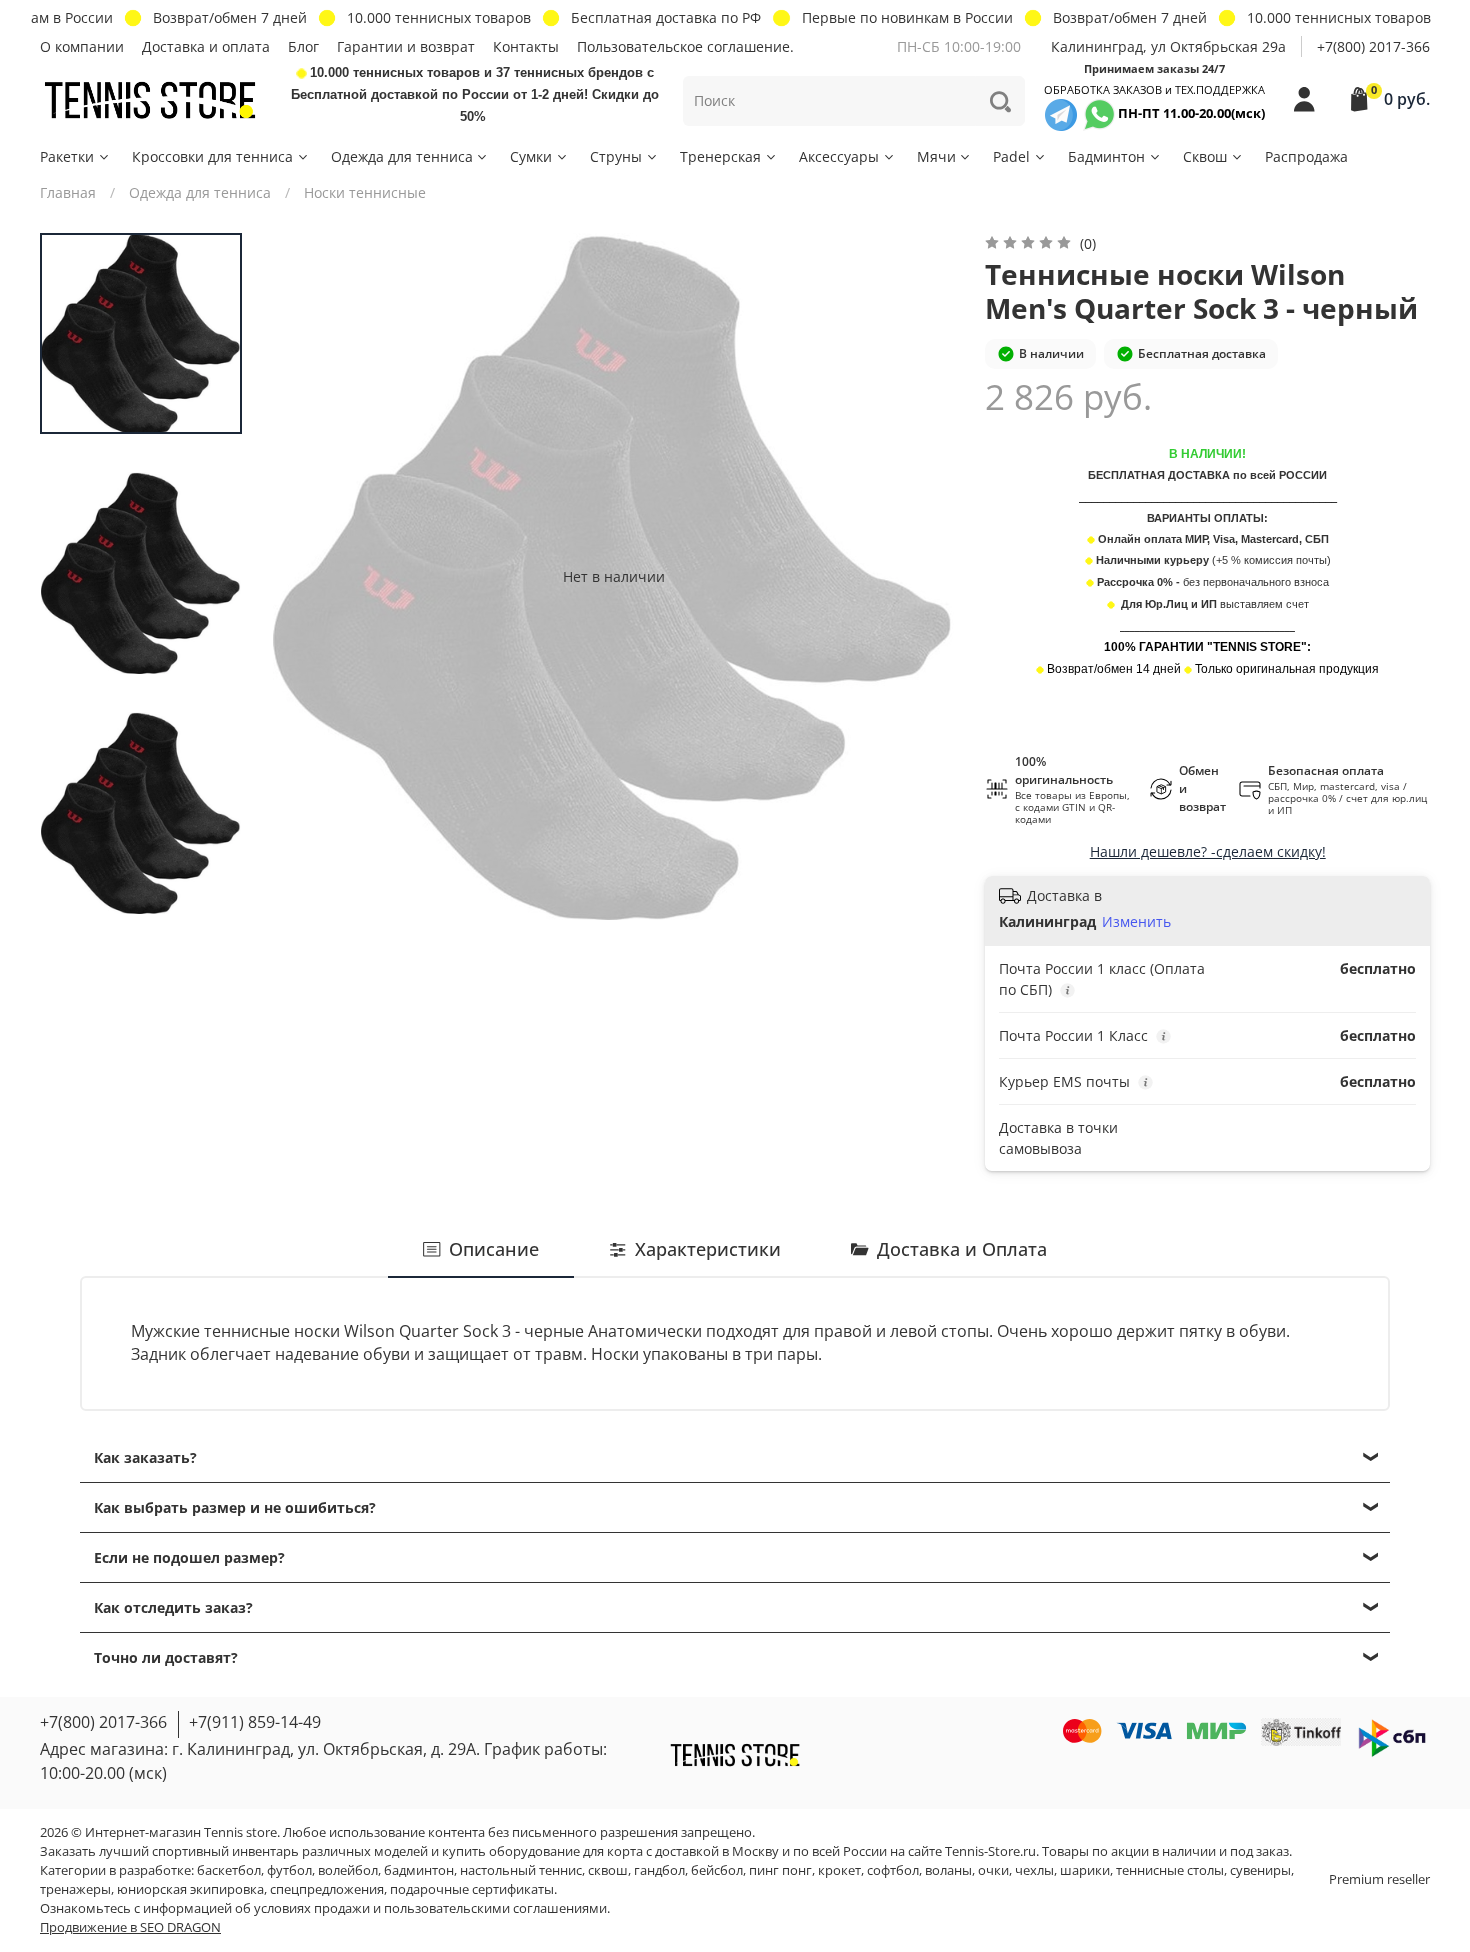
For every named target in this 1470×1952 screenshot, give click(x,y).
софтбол (893, 1870)
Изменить (1136, 922)
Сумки (531, 156)
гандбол (659, 1870)
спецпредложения (327, 1889)
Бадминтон (1106, 156)
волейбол (348, 1870)
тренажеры (75, 1889)
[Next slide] (922, 576)
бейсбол (717, 1870)
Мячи (936, 156)
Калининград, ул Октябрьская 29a (1168, 46)
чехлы (1034, 1870)
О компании (82, 46)
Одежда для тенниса (402, 156)
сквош (608, 1870)
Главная (68, 192)
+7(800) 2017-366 (1373, 46)
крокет (839, 1870)
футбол (289, 1870)
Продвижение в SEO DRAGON (130, 1927)
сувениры (1260, 1870)
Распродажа (1306, 156)
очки (993, 1870)
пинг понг (780, 1870)
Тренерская (720, 156)
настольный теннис (521, 1870)
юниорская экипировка (190, 1889)
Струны (616, 156)
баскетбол (229, 1870)
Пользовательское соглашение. (685, 46)
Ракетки (67, 156)
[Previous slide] (305, 576)
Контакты (526, 46)
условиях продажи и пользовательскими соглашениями (430, 1908)
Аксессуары (839, 156)
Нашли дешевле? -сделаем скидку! (1208, 851)
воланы (948, 1870)
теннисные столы (1170, 1870)
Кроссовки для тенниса (212, 156)
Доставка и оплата (206, 46)
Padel (1011, 156)
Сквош (1205, 156)
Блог (303, 46)
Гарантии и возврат (406, 46)
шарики (1085, 1870)
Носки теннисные (365, 192)
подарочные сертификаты (472, 1889)
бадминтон (419, 1870)
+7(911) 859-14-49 (255, 1722)
